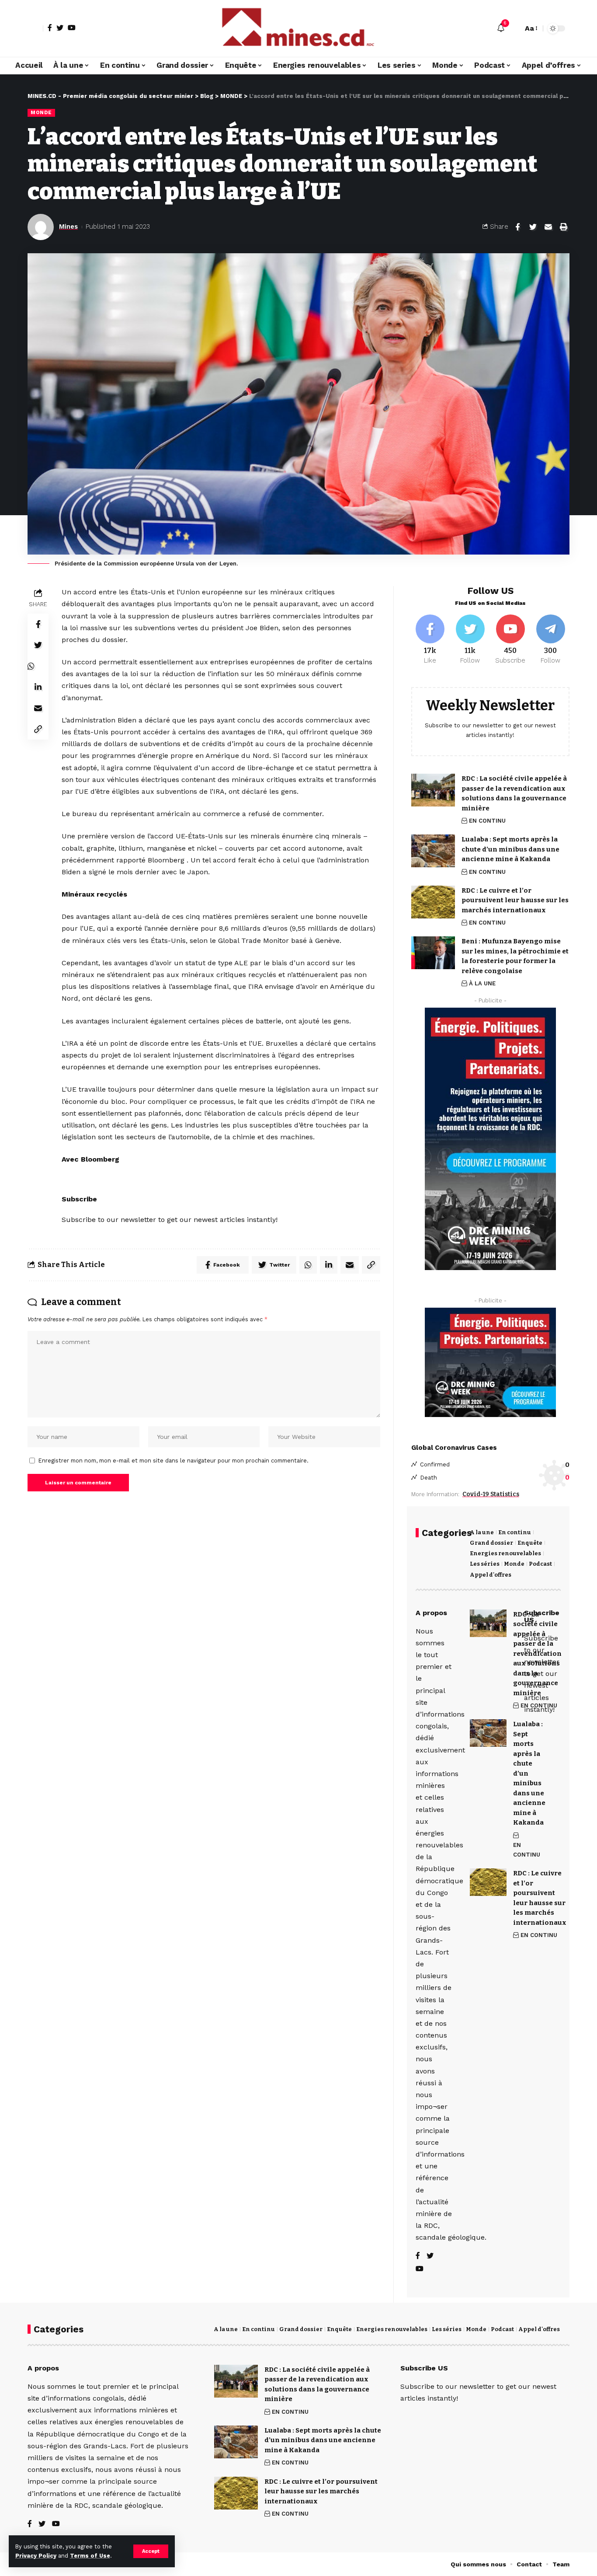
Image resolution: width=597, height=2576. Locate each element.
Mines (68, 227)
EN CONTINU (487, 821)
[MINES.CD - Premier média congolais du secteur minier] (298, 28)
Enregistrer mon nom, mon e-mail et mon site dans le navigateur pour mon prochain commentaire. (174, 1461)
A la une (482, 1532)
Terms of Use (90, 2556)
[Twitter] (60, 28)
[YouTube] (72, 28)
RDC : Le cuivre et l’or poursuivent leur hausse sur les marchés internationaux (515, 900)
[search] (514, 28)
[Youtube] (510, 640)
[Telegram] (550, 640)
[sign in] (35, 28)
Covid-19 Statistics (491, 1494)
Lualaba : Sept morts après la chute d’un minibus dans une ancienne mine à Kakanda (510, 849)
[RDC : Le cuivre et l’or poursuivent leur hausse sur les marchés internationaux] (433, 902)
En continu (515, 1532)
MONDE (41, 112)
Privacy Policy (36, 2556)
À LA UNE (482, 983)
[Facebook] (50, 28)
